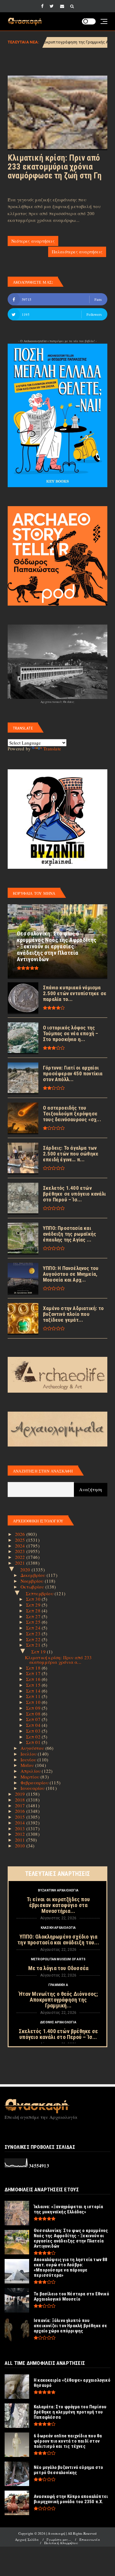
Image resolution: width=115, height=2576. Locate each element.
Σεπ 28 (34, 1611)
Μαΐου (28, 1765)
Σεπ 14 (34, 1691)
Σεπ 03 (34, 1731)
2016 (21, 1811)
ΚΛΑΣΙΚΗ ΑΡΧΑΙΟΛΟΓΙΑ (58, 1928)
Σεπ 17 (34, 1673)
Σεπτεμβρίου (40, 1593)
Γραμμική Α (58, 1985)
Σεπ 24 (34, 1628)
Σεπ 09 (34, 1708)
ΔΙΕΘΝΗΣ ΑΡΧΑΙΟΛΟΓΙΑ (58, 2022)
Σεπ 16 (34, 1679)
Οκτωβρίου (33, 1587)
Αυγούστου (33, 1748)
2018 (21, 1800)
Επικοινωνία (90, 2539)
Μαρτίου (31, 1777)
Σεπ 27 (34, 1616)
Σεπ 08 (34, 1714)
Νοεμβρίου (33, 1581)
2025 (21, 1540)
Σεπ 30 (34, 1599)
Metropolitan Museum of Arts (58, 1959)
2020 (26, 1570)
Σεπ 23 (34, 1633)
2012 (21, 1834)
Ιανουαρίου (33, 1788)
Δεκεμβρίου (34, 1575)
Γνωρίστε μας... (59, 2539)
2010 (21, 1846)
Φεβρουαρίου (35, 1783)
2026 (21, 1534)
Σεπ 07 (34, 1719)
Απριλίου (31, 1771)
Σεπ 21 (34, 1645)
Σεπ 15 (34, 1685)
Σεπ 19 (39, 1652)
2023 (21, 1551)
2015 (21, 1817)
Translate (52, 749)
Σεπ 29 (34, 1605)
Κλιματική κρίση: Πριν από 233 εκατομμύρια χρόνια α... (58, 1660)
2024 (21, 1546)
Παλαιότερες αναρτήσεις (77, 252)
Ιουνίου (29, 1760)
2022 (21, 1557)
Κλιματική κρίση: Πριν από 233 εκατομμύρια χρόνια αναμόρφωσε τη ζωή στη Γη (55, 167)
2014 (21, 1823)
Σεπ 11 (34, 1696)
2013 (21, 1828)
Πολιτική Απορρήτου (61, 2543)
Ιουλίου (29, 1754)
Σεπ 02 (34, 1737)
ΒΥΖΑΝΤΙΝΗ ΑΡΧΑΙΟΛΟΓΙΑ (58, 1890)
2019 (21, 1794)
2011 (21, 1840)
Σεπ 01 (34, 1742)
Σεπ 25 (34, 1622)
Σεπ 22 (34, 1639)
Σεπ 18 (34, 1668)
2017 (21, 1805)
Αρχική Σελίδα (27, 2539)
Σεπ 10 (34, 1702)
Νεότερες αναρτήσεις (33, 241)
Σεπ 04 (34, 1725)
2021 (21, 1563)
